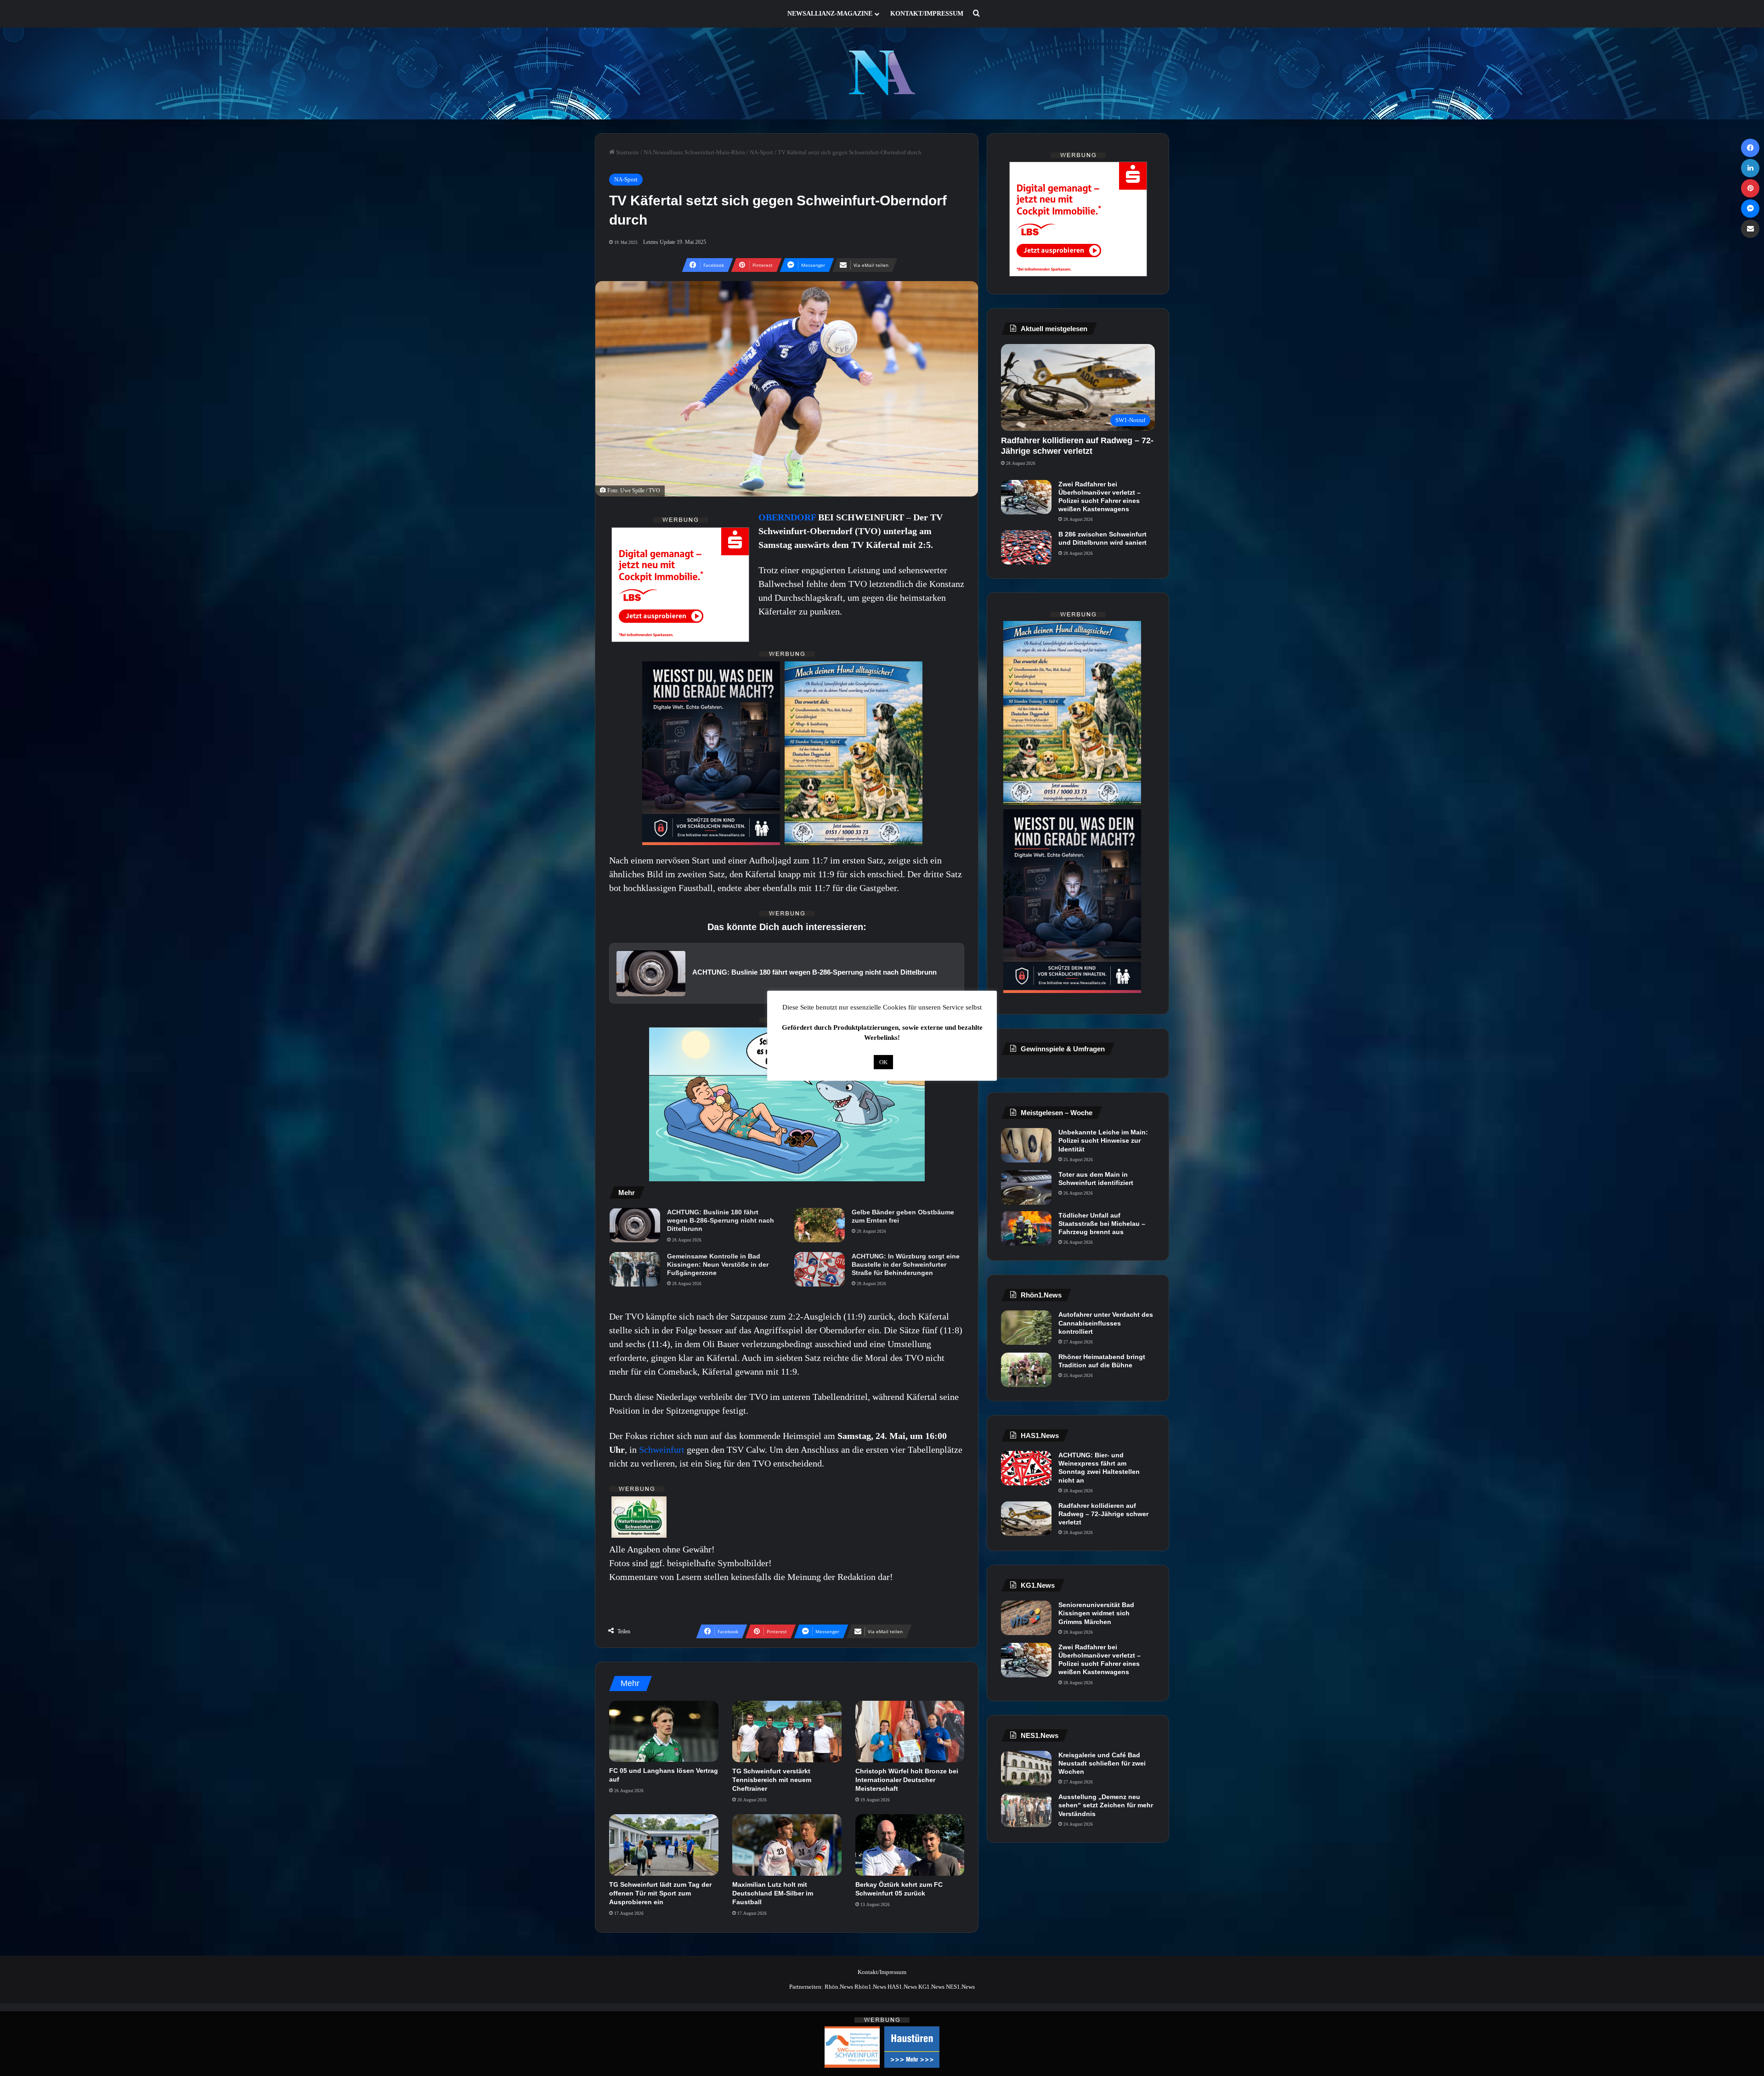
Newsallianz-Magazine (830, 14)
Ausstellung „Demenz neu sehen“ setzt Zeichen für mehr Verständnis (1106, 1805)
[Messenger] (1750, 209)
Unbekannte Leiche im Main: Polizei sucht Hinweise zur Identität (1103, 1140)
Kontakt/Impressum (927, 14)
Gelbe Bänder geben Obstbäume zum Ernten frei (903, 1216)
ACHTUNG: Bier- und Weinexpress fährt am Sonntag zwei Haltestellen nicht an (1099, 1468)
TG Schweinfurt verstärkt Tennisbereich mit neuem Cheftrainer (772, 1780)
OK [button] (883, 1062)
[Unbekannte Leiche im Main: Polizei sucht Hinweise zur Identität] (1026, 1145)
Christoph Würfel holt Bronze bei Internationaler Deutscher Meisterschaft (907, 1780)
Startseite (627, 152)
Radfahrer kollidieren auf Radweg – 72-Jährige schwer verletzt (1103, 1514)
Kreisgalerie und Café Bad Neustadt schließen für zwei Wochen (1102, 1763)
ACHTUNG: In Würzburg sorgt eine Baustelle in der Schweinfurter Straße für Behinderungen (906, 1264)
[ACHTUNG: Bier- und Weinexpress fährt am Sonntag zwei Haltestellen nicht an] (1026, 1468)
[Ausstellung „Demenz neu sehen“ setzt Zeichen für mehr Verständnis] (1026, 1810)
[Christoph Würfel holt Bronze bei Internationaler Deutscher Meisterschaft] (910, 1732)
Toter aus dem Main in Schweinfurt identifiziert (1096, 1179)
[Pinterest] (1750, 188)
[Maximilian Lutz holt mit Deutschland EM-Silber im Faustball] (787, 1845)
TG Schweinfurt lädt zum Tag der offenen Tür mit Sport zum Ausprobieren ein (660, 1893)
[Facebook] (1750, 148)
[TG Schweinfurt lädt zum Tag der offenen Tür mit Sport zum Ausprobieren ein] (664, 1845)
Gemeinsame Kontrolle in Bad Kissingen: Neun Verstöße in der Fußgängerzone (718, 1264)
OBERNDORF (788, 517)
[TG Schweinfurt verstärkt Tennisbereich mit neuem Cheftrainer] (787, 1732)
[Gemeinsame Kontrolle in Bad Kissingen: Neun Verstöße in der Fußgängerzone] (635, 1269)
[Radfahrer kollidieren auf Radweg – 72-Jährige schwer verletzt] (1026, 1519)
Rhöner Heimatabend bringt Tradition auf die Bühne (1102, 1361)
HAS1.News (902, 1987)
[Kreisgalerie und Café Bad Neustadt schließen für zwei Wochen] (1026, 1768)
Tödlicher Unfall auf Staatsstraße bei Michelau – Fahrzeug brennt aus (1102, 1224)
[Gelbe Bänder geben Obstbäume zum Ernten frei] (820, 1225)
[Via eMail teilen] (1750, 229)
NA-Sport (761, 152)
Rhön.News (839, 1987)
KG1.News (931, 1987)
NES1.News (960, 1987)
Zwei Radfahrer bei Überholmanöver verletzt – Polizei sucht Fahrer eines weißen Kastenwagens (1100, 497)
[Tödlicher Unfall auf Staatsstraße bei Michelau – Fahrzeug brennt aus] (1026, 1228)
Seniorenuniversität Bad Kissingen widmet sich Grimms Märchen (1096, 1613)
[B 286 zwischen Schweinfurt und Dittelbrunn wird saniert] (1026, 547)
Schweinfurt (663, 1450)
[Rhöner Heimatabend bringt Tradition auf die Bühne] (1026, 1370)
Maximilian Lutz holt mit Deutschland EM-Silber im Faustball (773, 1893)
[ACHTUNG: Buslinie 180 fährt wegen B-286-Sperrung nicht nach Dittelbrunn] (635, 1225)
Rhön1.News (870, 1987)
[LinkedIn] (1750, 168)
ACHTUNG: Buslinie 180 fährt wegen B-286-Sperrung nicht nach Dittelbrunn (721, 1220)
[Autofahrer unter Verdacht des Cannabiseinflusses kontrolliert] (1026, 1328)
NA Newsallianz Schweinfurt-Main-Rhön (694, 152)
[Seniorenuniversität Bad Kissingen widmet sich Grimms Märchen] (1026, 1618)
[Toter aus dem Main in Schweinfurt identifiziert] (1026, 1187)
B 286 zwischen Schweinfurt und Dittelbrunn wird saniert (1102, 538)
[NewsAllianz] (882, 73)
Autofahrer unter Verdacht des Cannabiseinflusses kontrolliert (1106, 1323)
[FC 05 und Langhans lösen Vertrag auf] (664, 1732)
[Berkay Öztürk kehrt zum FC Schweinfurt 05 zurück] (910, 1845)
